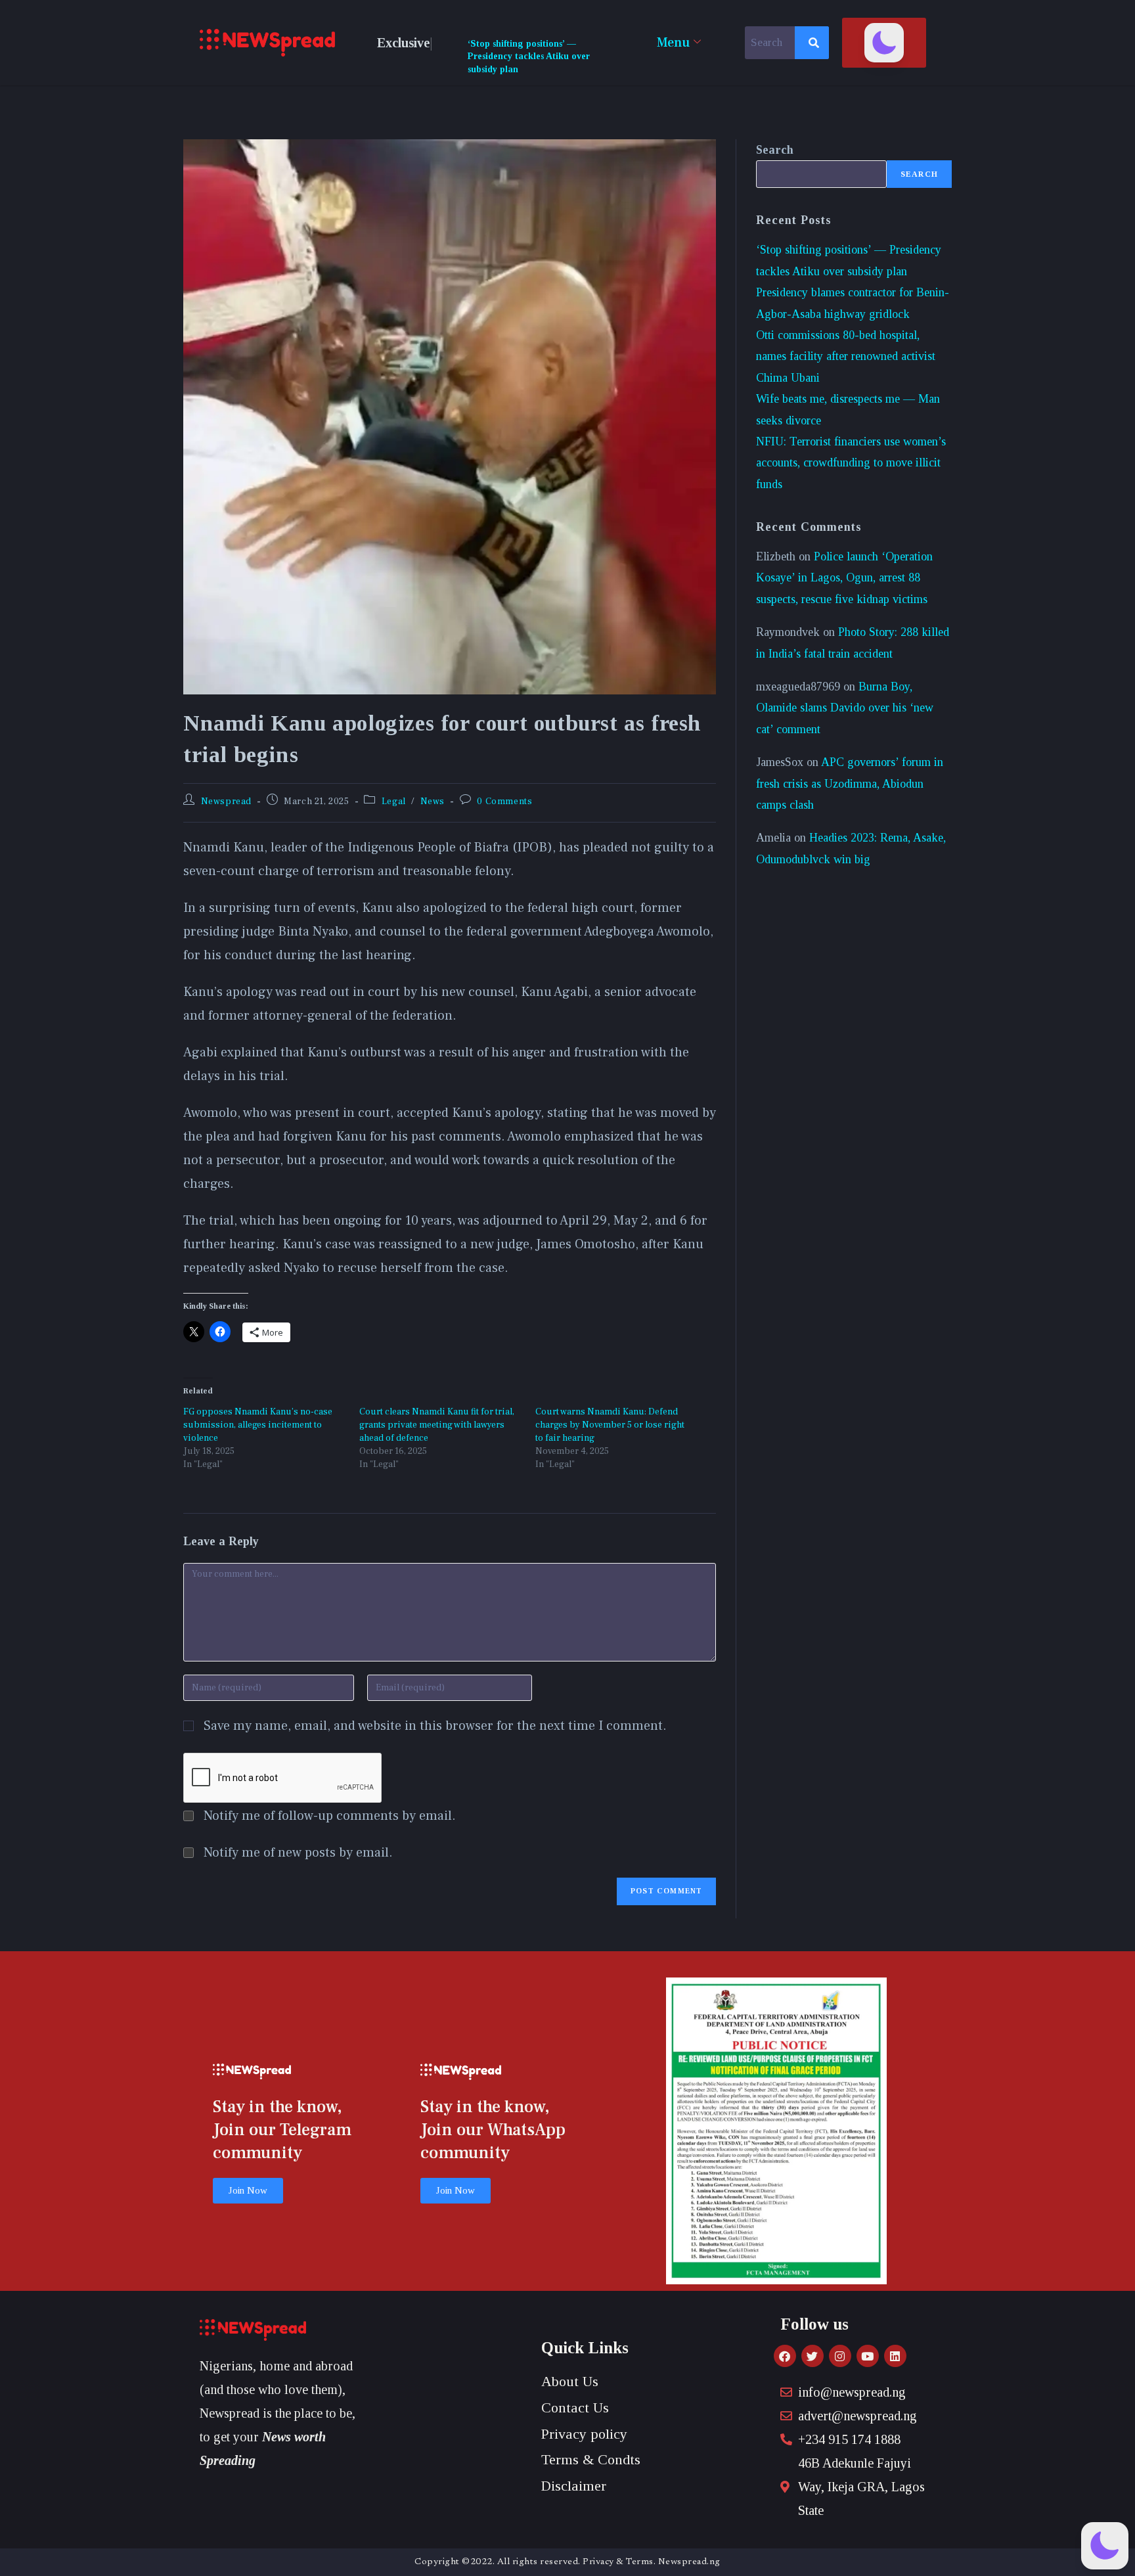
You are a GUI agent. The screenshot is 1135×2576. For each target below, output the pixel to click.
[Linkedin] (895, 2356)
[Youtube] (868, 2356)
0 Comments (504, 802)
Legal (394, 802)
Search (775, 150)
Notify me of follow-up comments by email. (330, 1816)
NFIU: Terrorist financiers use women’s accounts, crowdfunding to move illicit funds (851, 463)
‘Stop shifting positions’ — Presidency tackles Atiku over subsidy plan (529, 56)
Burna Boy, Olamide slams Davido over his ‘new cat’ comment (845, 708)
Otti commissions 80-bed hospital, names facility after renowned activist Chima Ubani (846, 356)
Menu (673, 43)
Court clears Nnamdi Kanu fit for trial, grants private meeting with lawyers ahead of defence (437, 1425)
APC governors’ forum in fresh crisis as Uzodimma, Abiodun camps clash (850, 783)
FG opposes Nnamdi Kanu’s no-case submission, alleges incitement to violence (258, 1425)
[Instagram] (840, 2356)
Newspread (226, 802)
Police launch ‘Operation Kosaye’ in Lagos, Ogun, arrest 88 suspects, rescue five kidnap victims (844, 578)
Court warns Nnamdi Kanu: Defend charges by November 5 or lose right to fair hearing (610, 1425)
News (433, 802)
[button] (884, 43)
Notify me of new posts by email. (298, 1853)
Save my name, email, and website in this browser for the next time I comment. (435, 1726)
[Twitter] (812, 2356)
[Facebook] (785, 2356)
